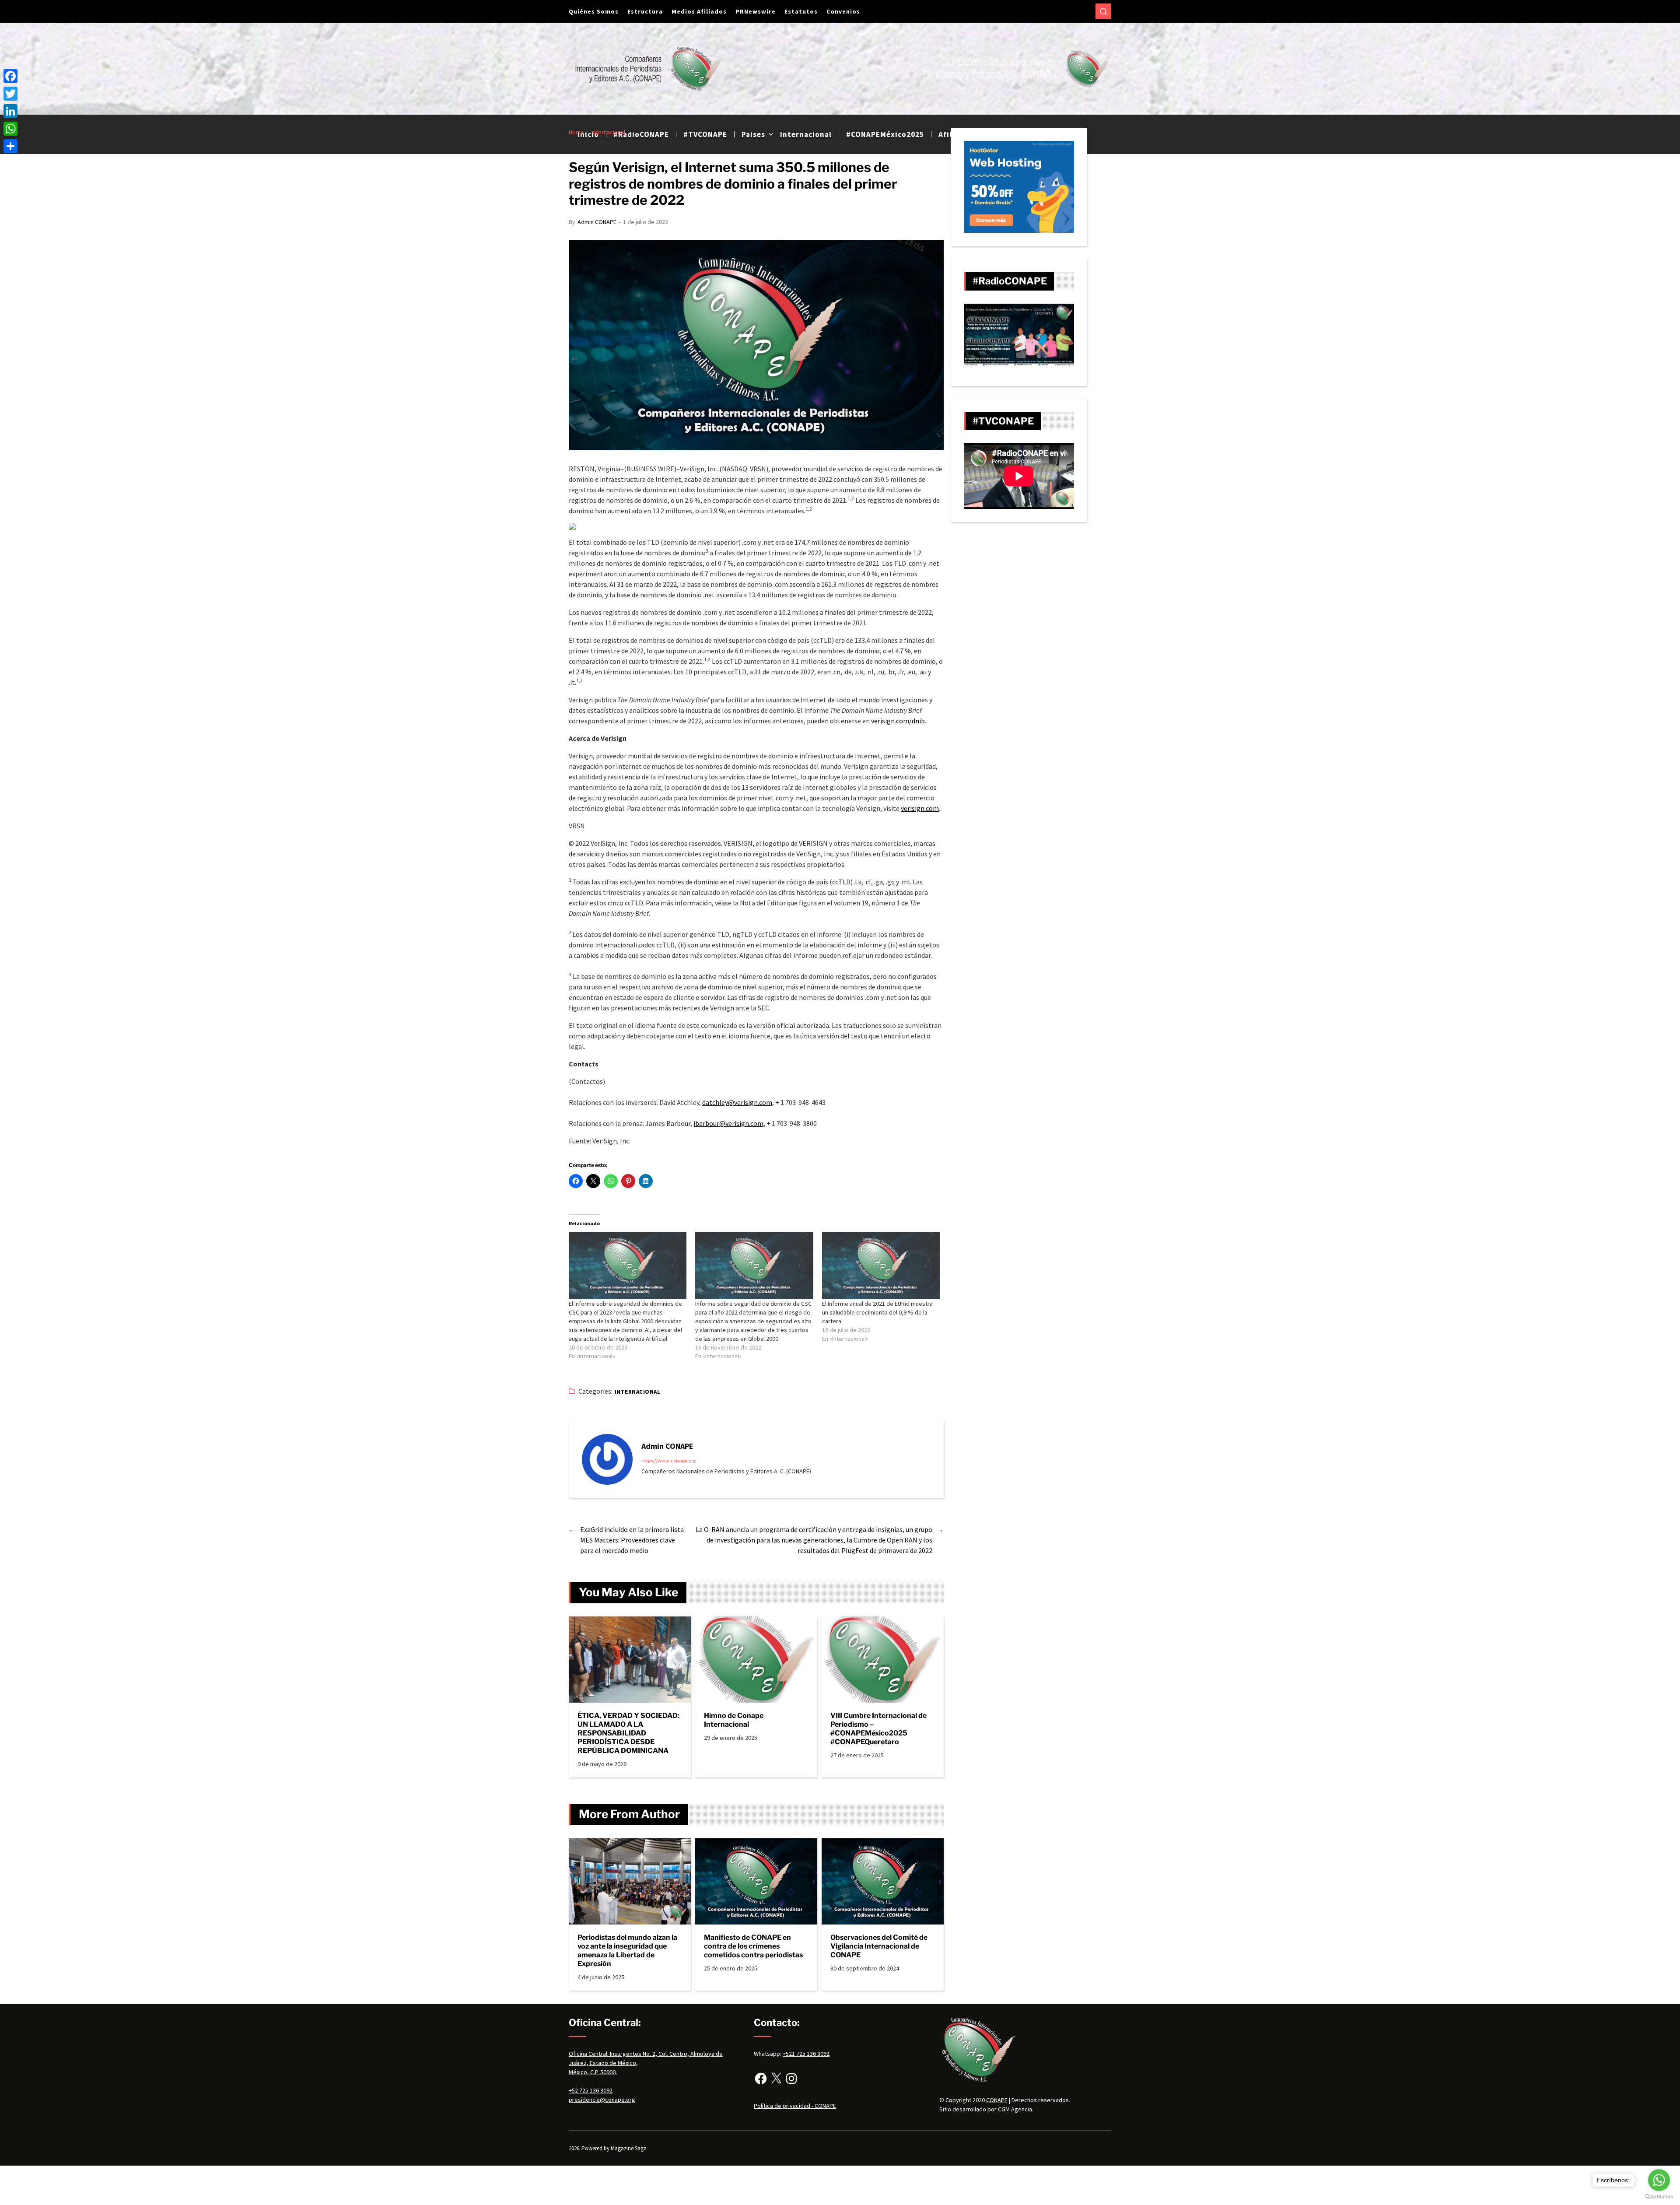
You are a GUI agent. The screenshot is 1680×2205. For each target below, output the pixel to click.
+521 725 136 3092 (806, 2054)
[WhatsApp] (10, 129)
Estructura (645, 11)
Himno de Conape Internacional (734, 1720)
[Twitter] (10, 94)
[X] (776, 2079)
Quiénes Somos (594, 11)
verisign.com (920, 808)
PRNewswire (756, 11)
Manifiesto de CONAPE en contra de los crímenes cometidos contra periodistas (753, 1946)
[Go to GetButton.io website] (1659, 2196)
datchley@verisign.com (737, 1102)
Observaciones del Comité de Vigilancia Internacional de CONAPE (879, 1946)
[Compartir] (10, 146)
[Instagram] (791, 2079)
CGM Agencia (1015, 2109)
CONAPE (997, 2100)
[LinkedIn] (10, 111)
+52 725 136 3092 (591, 2090)
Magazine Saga (629, 2148)
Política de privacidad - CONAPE (795, 2106)
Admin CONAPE (597, 222)
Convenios (843, 11)
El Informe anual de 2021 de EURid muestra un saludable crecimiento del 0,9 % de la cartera (877, 1312)
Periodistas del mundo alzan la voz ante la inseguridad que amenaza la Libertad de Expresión (627, 1951)
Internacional (637, 1392)
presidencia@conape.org (602, 2100)
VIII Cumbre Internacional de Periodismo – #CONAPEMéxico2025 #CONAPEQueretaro (878, 1729)
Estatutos (801, 11)
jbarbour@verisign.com (728, 1123)
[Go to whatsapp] (1659, 2180)
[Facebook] (761, 2079)
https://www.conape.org (668, 1460)
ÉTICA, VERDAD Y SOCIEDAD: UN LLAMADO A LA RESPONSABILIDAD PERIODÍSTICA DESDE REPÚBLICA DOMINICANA (628, 1733)
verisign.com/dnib (898, 721)
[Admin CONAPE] (607, 1459)
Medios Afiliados (699, 11)
